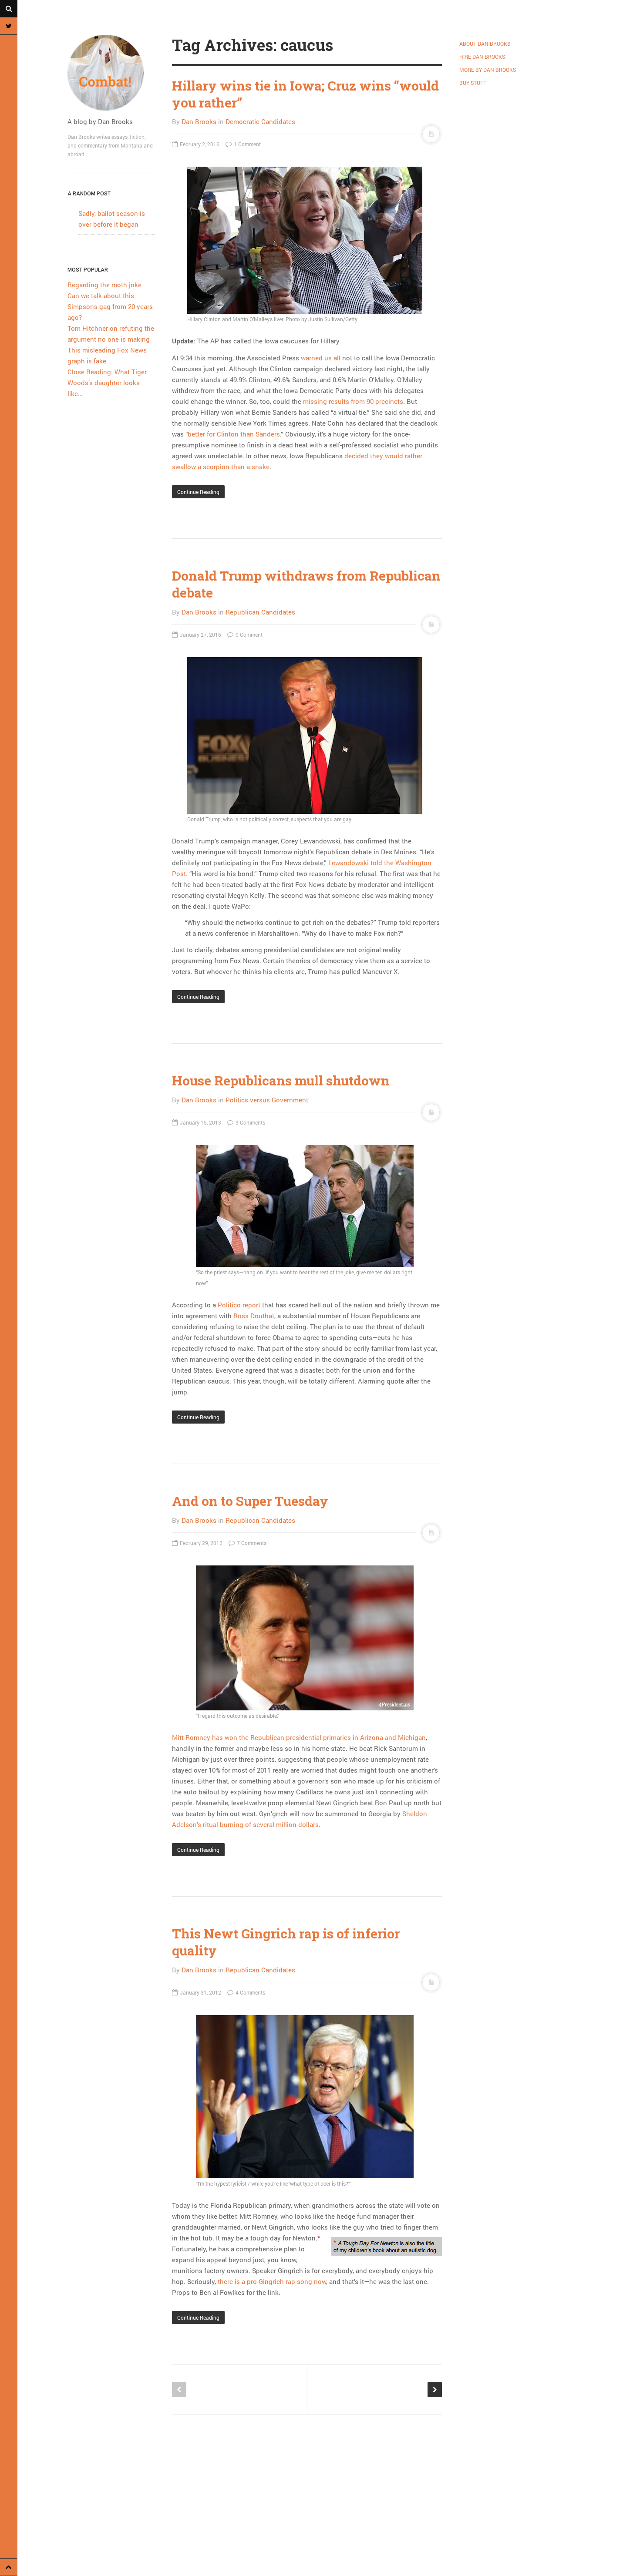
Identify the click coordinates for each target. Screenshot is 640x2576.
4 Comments (250, 1992)
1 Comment (247, 144)
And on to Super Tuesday (250, 1501)
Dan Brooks (199, 121)
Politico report (239, 1305)
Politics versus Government (267, 1100)
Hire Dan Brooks (482, 57)
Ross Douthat (254, 1316)
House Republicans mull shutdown (281, 1080)
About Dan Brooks (485, 44)
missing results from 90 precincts (353, 401)
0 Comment (248, 635)
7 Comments (251, 1543)
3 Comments (250, 1122)
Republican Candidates (260, 612)
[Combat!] (111, 73)
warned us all (321, 358)
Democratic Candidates (260, 121)
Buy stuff (473, 83)
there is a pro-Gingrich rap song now (272, 2281)
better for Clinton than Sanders (234, 434)
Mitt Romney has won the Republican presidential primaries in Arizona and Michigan (299, 1737)
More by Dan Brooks (488, 70)
